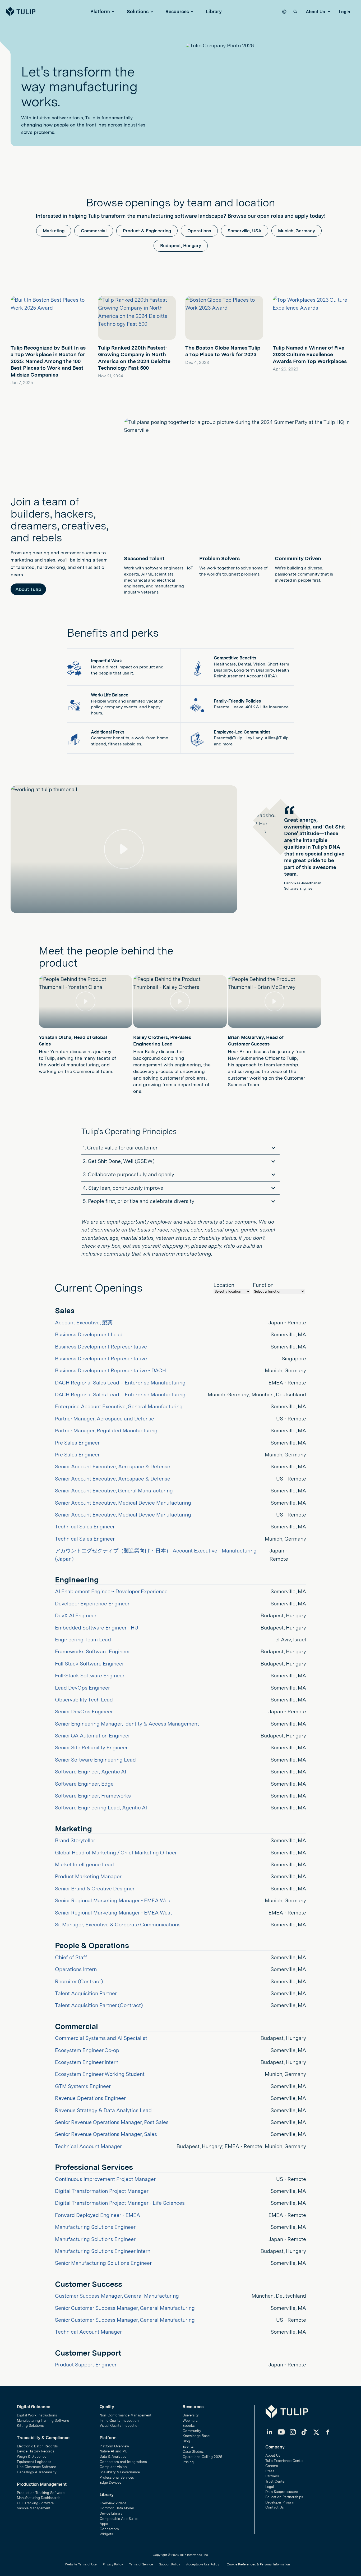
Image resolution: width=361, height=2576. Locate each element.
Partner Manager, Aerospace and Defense (105, 1419)
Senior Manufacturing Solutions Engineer (103, 2263)
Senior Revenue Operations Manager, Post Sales (112, 2122)
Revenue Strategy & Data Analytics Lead (103, 2110)
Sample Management (34, 2508)
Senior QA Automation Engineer (92, 1736)
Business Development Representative (101, 1347)
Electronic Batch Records (37, 2446)
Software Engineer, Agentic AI (91, 1772)
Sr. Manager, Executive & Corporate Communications (118, 1925)
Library (214, 12)
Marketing (54, 231)
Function (263, 1285)
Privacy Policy (113, 2564)
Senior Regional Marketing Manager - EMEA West (114, 1900)
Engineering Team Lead (83, 1640)
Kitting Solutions (30, 2426)
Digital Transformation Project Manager (102, 2191)
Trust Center (276, 2481)
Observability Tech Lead (84, 1700)
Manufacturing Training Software (43, 2421)
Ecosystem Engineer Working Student (100, 2074)
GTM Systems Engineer (83, 2086)
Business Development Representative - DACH (110, 1370)
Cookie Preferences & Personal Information (258, 2564)
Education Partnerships (284, 2497)
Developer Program (281, 2502)
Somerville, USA (245, 231)
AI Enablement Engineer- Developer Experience (111, 1591)
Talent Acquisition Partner (86, 1993)
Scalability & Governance (120, 2472)
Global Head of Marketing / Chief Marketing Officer (116, 1853)
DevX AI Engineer (76, 1615)
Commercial (94, 231)
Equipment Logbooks (34, 2462)
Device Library (111, 2513)
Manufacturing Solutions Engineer (95, 2227)
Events (188, 2446)
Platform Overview (114, 2446)
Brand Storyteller (75, 1840)
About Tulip (28, 589)
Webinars (190, 2421)
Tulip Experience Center (284, 2461)
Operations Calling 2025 (202, 2457)
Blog (186, 2441)
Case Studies (193, 2451)
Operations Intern (76, 1969)
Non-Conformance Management (126, 2415)
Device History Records (36, 2451)
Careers (272, 2466)
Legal (270, 2487)
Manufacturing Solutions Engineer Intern (103, 2251)
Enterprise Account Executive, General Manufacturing (119, 1406)
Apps (104, 2524)
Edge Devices (110, 2482)
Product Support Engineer (86, 2365)
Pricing (188, 2462)
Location (224, 1285)
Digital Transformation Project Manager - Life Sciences (120, 2203)
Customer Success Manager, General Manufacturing (117, 2296)
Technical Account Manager (88, 2146)
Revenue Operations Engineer (90, 2098)
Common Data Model (117, 2508)
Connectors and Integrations (123, 2462)
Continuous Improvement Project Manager (105, 2179)
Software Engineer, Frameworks (93, 1796)
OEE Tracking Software (35, 2503)
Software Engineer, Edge (84, 1784)
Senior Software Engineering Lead (95, 1760)
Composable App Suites (119, 2519)
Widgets (106, 2534)
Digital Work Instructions (37, 2415)
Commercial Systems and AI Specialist (101, 2038)
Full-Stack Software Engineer (90, 1676)
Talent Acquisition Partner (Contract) (99, 2005)
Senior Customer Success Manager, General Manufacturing (125, 2308)
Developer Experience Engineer (92, 1604)
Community (192, 2431)
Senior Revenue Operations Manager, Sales (106, 2134)
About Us (316, 12)
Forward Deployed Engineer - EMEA (98, 2215)
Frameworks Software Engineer (92, 1651)
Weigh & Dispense (32, 2457)
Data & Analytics (113, 2457)
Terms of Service (141, 2564)
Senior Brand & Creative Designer (95, 1889)
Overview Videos (113, 2503)
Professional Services (117, 2477)
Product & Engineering (147, 231)
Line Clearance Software (36, 2467)
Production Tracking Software (41, 2493)
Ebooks (189, 2426)
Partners (272, 2476)
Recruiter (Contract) (79, 1981)
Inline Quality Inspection (119, 2421)
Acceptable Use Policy (203, 2564)
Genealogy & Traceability (37, 2472)
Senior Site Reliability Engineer (91, 1747)
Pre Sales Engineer (77, 1443)
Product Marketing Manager (88, 1876)
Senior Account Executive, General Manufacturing (114, 1491)
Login (344, 12)
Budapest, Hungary (181, 246)
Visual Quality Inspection (120, 2426)
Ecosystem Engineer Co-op (87, 2050)
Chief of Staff (71, 1957)
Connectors (109, 2529)
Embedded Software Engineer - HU (97, 1628)
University (191, 2415)
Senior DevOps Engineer (84, 1712)
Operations (199, 231)
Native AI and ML (113, 2451)
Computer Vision (113, 2467)
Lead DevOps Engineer (82, 1688)
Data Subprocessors (282, 2492)
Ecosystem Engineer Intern (87, 2062)
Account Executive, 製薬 (84, 1323)
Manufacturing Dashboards (39, 2498)
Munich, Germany (297, 231)
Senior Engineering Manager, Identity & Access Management (127, 1724)
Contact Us (275, 2507)
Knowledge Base (196, 2436)
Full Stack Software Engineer (89, 1664)
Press (270, 2471)
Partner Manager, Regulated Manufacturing (106, 1430)
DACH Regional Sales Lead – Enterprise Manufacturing (120, 1383)
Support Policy (170, 2564)
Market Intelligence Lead (84, 1864)
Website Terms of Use (81, 2564)
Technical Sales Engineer (85, 1527)
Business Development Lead (89, 1334)
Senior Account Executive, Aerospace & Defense (113, 1466)
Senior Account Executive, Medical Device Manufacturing (123, 1503)
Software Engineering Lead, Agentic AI (101, 1808)
